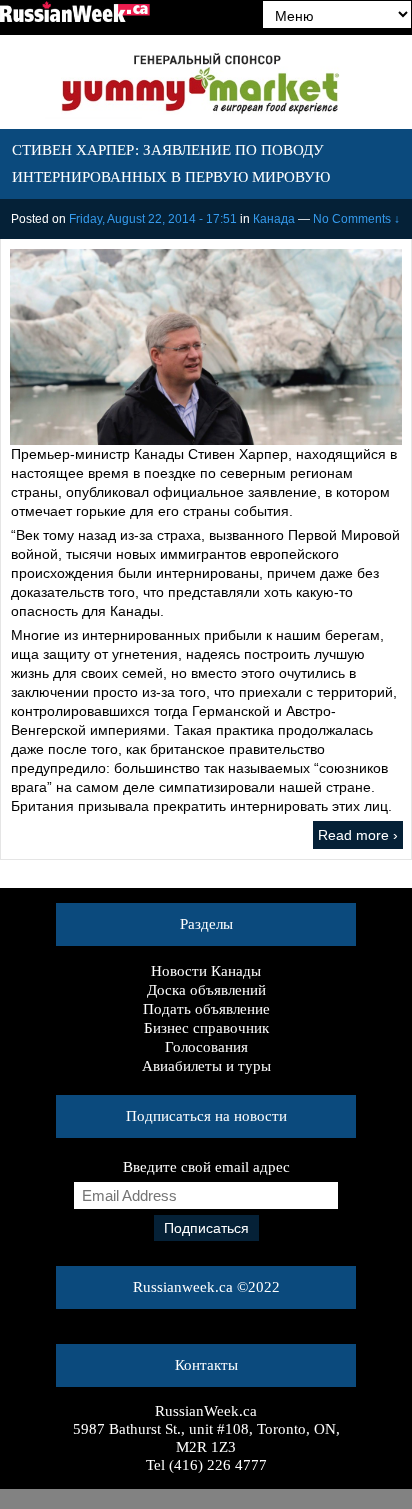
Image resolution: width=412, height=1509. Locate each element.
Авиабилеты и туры (206, 1066)
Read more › (358, 835)
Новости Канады (206, 971)
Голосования (206, 1047)
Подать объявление (206, 1009)
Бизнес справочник (206, 1028)
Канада (274, 219)
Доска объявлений (206, 990)
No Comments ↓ (356, 219)
